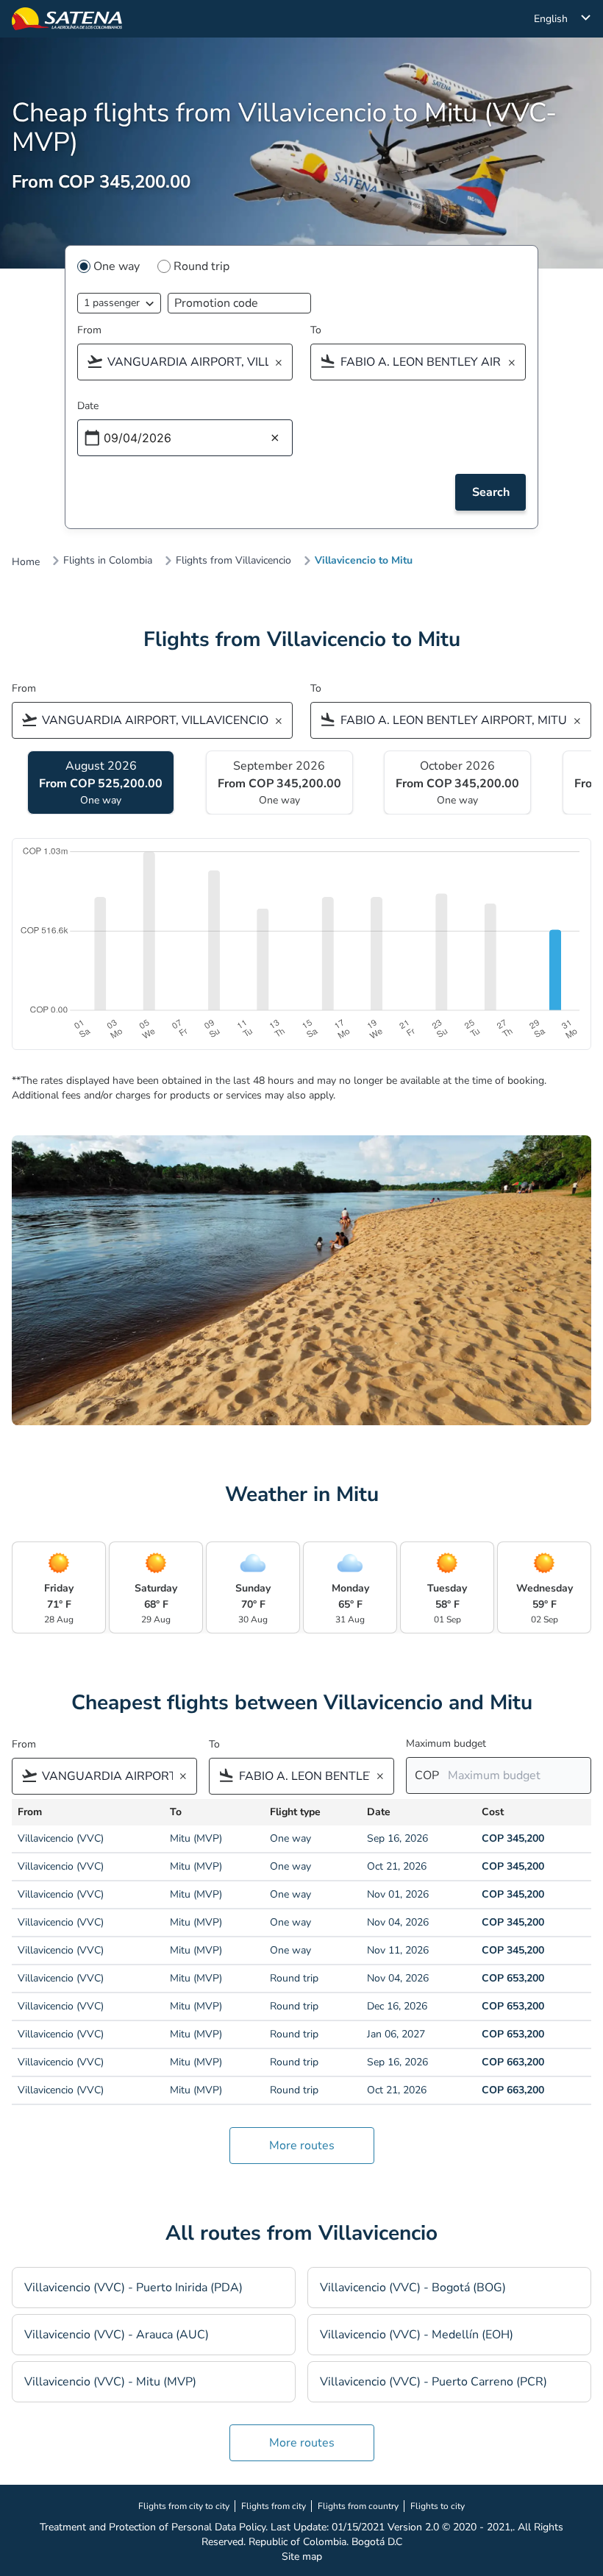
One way (117, 266)
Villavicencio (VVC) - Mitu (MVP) (110, 2382)
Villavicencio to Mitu (364, 561)
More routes (302, 2146)
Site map (302, 2557)
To (316, 330)
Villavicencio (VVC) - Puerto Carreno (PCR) (433, 2382)
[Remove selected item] (283, 363)
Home (26, 562)
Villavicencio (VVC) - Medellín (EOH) (417, 2335)
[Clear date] (275, 439)
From (89, 330)
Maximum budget (446, 1743)
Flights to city (438, 2506)
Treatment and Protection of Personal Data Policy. (154, 2527)
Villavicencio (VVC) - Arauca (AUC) (117, 2335)
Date (88, 406)
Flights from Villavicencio (233, 561)
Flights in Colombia (108, 561)
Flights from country (358, 2506)
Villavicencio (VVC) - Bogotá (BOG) (413, 2288)
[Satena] (67, 19)
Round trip (201, 266)
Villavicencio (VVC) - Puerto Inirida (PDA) (133, 2288)
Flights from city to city (184, 2506)
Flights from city (274, 2506)
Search (491, 492)
